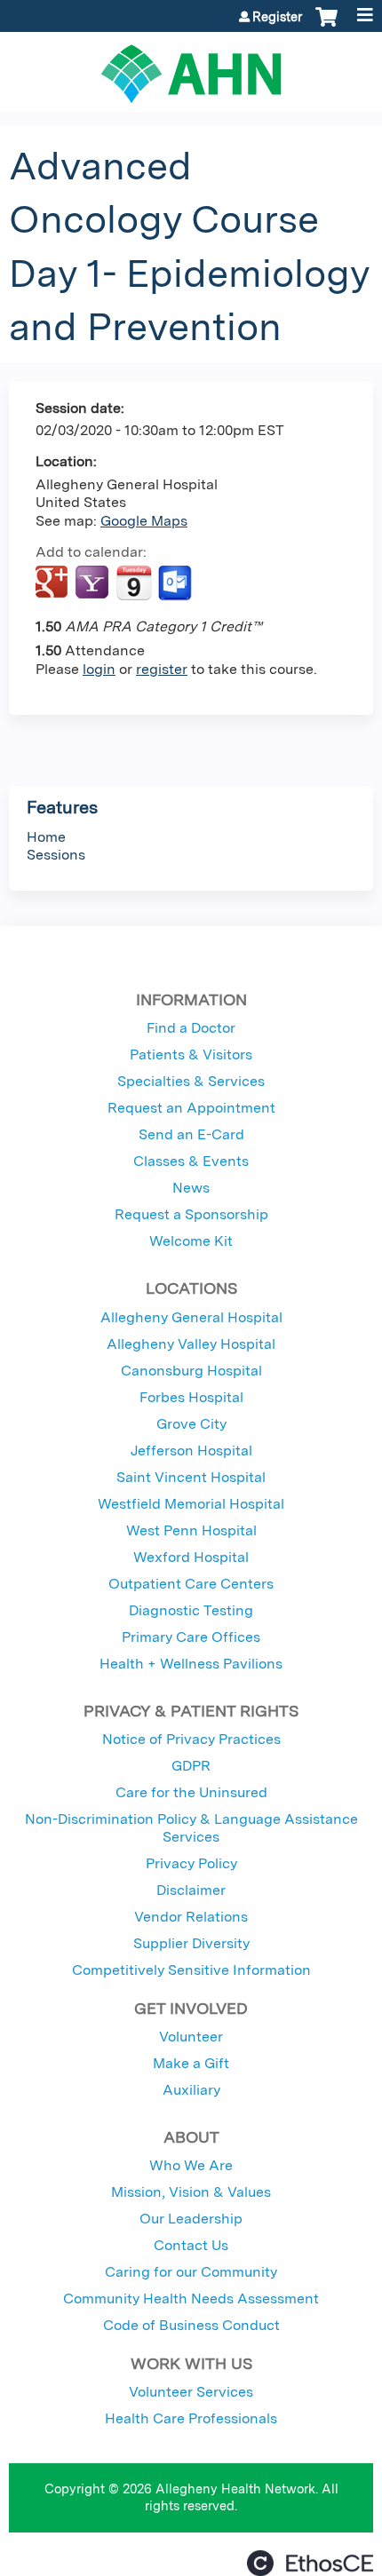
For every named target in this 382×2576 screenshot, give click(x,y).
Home (46, 837)
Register (277, 17)
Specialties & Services (191, 1081)
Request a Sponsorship (191, 1214)
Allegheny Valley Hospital (191, 1344)
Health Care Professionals (191, 2418)
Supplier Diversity (191, 1943)
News (191, 1188)
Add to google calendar (54, 583)
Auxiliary (191, 2090)
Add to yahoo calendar (94, 583)
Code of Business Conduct (191, 2325)
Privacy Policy (191, 1863)
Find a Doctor (191, 1028)
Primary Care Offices (191, 1637)
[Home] (191, 67)
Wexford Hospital (191, 1557)
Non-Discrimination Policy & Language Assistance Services (191, 1828)
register (162, 669)
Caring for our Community (191, 2272)
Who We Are (191, 2165)
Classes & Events (191, 1161)
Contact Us (191, 2245)
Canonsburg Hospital (191, 1371)
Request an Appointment (191, 1108)
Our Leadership (191, 2219)
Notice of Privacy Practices (191, 1739)
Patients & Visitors (191, 1054)
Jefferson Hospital (191, 1450)
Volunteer (191, 2037)
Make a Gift (191, 2063)
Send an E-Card (191, 1134)
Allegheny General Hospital (191, 1317)
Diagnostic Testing (191, 1610)
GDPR (191, 1766)
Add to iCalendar (134, 583)
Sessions (56, 855)
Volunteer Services (191, 2392)
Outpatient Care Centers (191, 1584)
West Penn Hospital (191, 1530)
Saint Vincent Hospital (191, 1477)
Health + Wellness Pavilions (191, 1664)
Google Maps (144, 521)
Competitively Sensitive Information (191, 1970)
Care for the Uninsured (191, 1792)
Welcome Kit (191, 1241)
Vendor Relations (191, 1917)
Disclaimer (191, 1890)
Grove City (191, 1424)
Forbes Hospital (191, 1397)
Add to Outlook (176, 583)
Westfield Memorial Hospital (191, 1504)
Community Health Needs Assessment (191, 2299)
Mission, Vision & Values (191, 2192)
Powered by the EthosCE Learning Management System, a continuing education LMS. (310, 2563)
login (99, 669)
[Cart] (326, 26)
